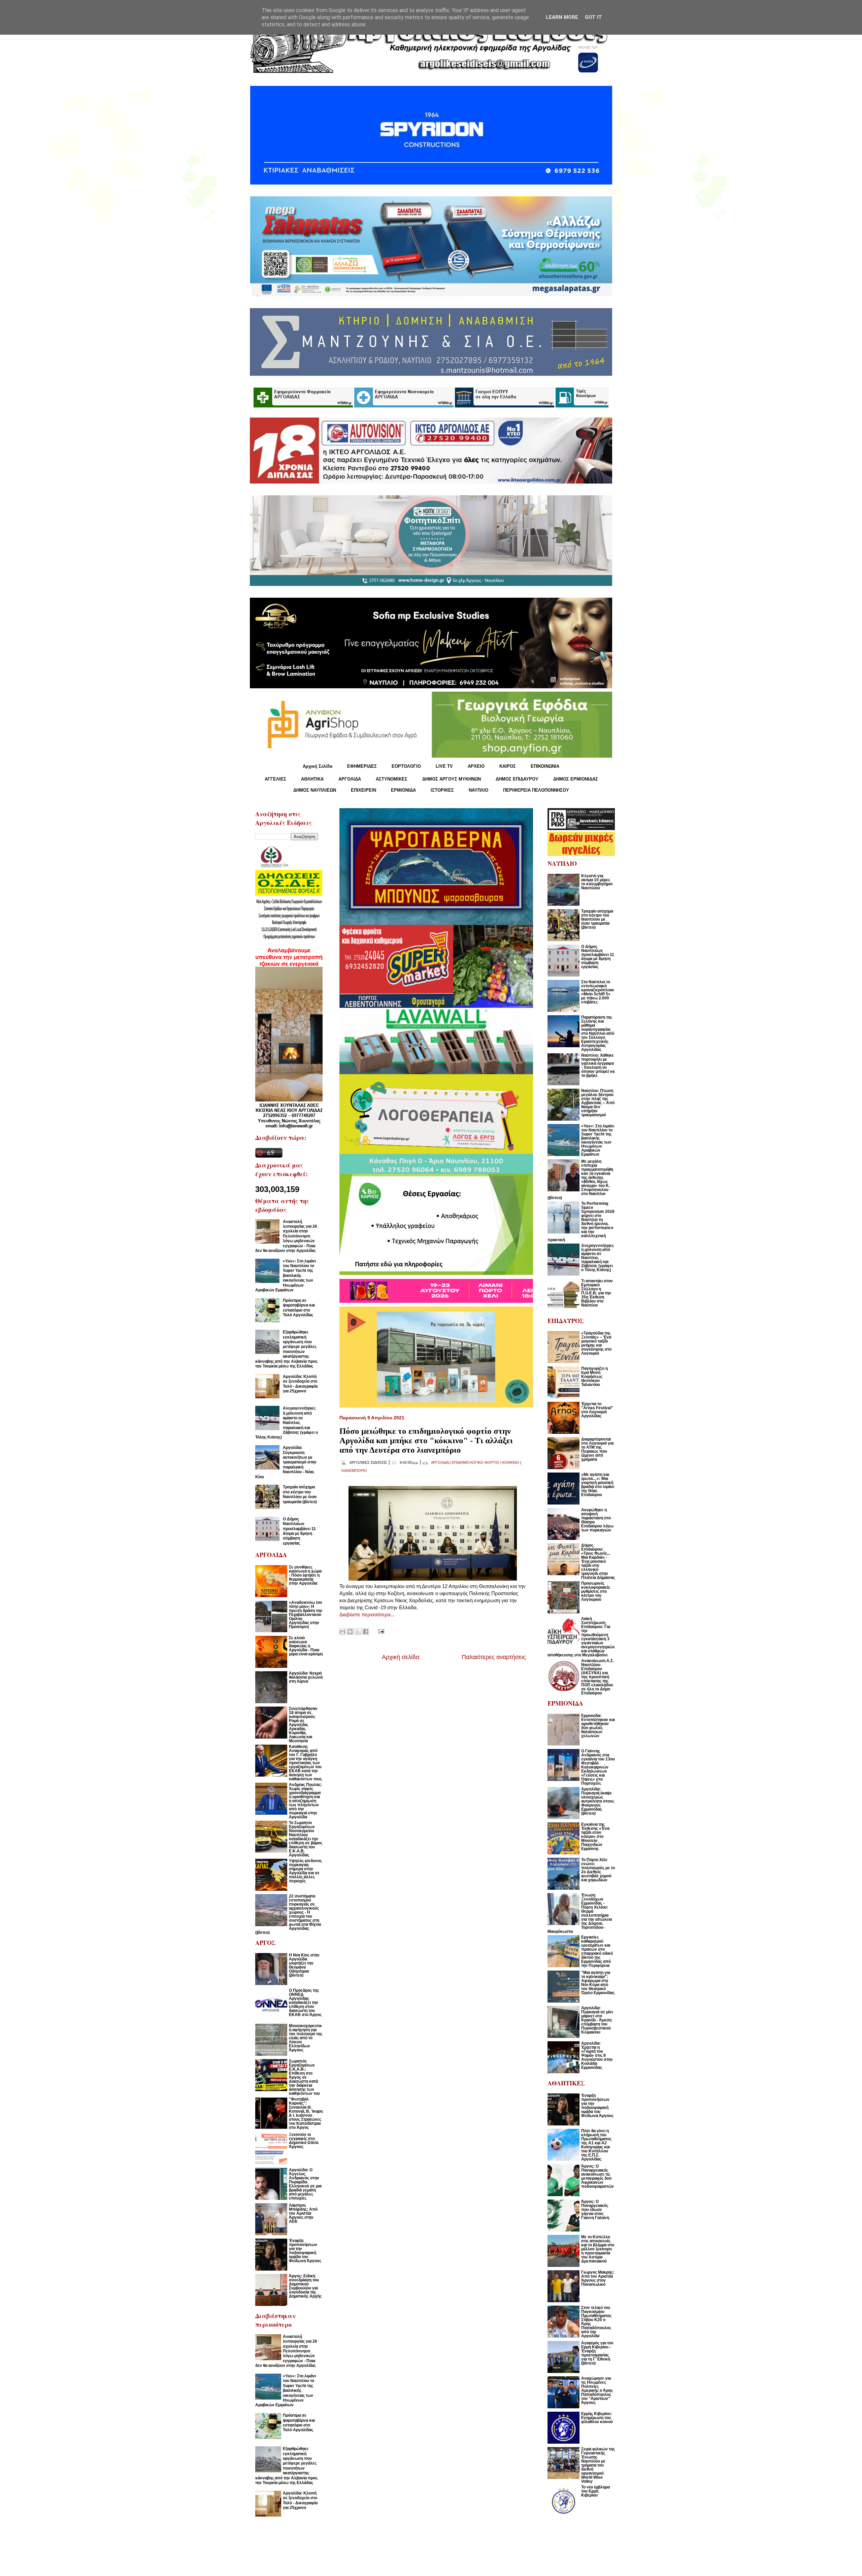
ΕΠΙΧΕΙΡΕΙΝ (363, 790)
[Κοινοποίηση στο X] (358, 1631)
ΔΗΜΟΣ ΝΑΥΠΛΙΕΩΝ (315, 790)
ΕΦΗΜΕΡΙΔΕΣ (362, 766)
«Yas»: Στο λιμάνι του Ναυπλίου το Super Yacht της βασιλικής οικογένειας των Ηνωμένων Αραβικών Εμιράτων (286, 1276)
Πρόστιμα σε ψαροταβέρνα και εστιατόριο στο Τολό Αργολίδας (299, 1308)
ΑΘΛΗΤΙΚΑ (312, 779)
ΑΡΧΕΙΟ (476, 766)
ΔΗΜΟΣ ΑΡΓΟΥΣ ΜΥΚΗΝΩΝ (452, 779)
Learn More (562, 17)
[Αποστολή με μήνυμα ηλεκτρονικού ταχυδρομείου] (342, 1631)
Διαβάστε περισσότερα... (367, 1614)
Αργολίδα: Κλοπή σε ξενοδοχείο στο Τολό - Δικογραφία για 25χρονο (300, 1384)
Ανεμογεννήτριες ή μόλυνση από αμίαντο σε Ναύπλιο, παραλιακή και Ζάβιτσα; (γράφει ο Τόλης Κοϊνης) (287, 1423)
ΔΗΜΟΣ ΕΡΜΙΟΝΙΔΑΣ (576, 779)
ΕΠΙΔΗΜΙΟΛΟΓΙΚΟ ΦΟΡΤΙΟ (475, 1462)
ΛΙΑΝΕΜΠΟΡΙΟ (354, 1471)
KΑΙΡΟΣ (508, 766)
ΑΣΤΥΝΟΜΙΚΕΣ (392, 779)
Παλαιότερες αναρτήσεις (494, 1657)
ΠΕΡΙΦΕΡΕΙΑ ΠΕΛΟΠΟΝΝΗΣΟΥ (536, 790)
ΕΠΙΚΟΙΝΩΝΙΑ (545, 766)
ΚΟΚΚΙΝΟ (511, 1462)
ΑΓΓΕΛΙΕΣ (275, 779)
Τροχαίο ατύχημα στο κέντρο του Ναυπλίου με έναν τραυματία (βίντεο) (300, 1494)
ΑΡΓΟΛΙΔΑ (350, 779)
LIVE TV (444, 766)
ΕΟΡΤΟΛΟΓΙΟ (406, 766)
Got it (593, 17)
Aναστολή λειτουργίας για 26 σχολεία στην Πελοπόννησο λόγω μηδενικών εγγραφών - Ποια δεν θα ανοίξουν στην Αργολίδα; (286, 1236)
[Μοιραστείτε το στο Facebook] (366, 1631)
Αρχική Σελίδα (318, 766)
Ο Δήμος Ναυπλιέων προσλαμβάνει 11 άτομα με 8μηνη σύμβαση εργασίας (299, 1531)
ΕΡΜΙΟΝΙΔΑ (403, 790)
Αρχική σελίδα (401, 1657)
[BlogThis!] (350, 1631)
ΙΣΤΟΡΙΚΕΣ (442, 790)
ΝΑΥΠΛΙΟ (478, 790)
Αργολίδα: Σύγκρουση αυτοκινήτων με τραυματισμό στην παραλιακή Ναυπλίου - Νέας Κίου (286, 1462)
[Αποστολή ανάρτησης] (380, 1631)
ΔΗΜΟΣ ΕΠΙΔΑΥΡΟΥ (517, 779)
